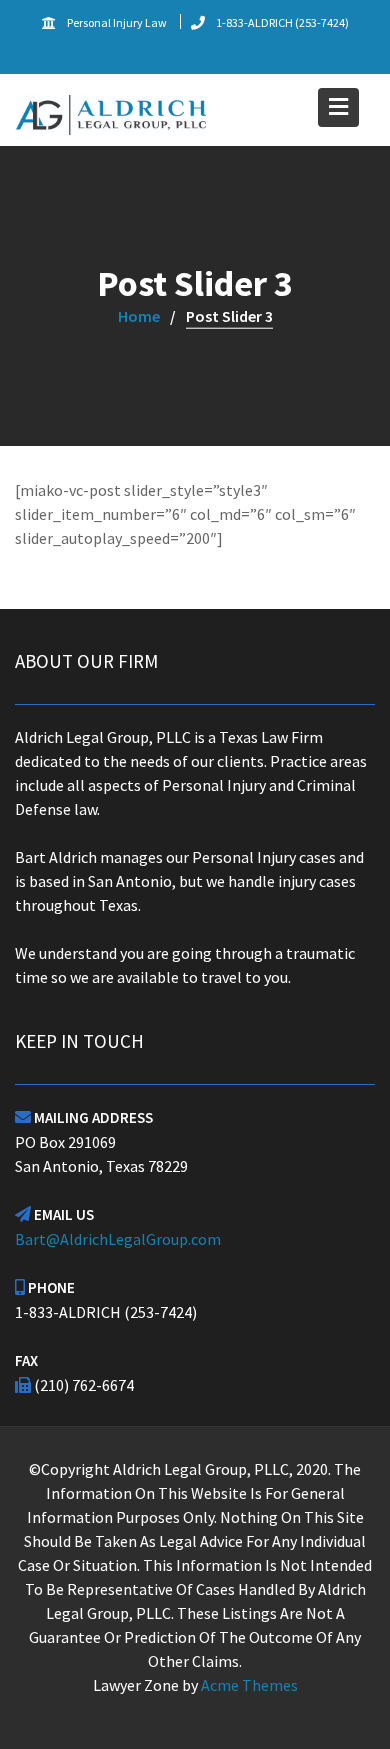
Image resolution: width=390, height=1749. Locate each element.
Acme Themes (249, 1685)
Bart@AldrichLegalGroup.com (118, 1238)
